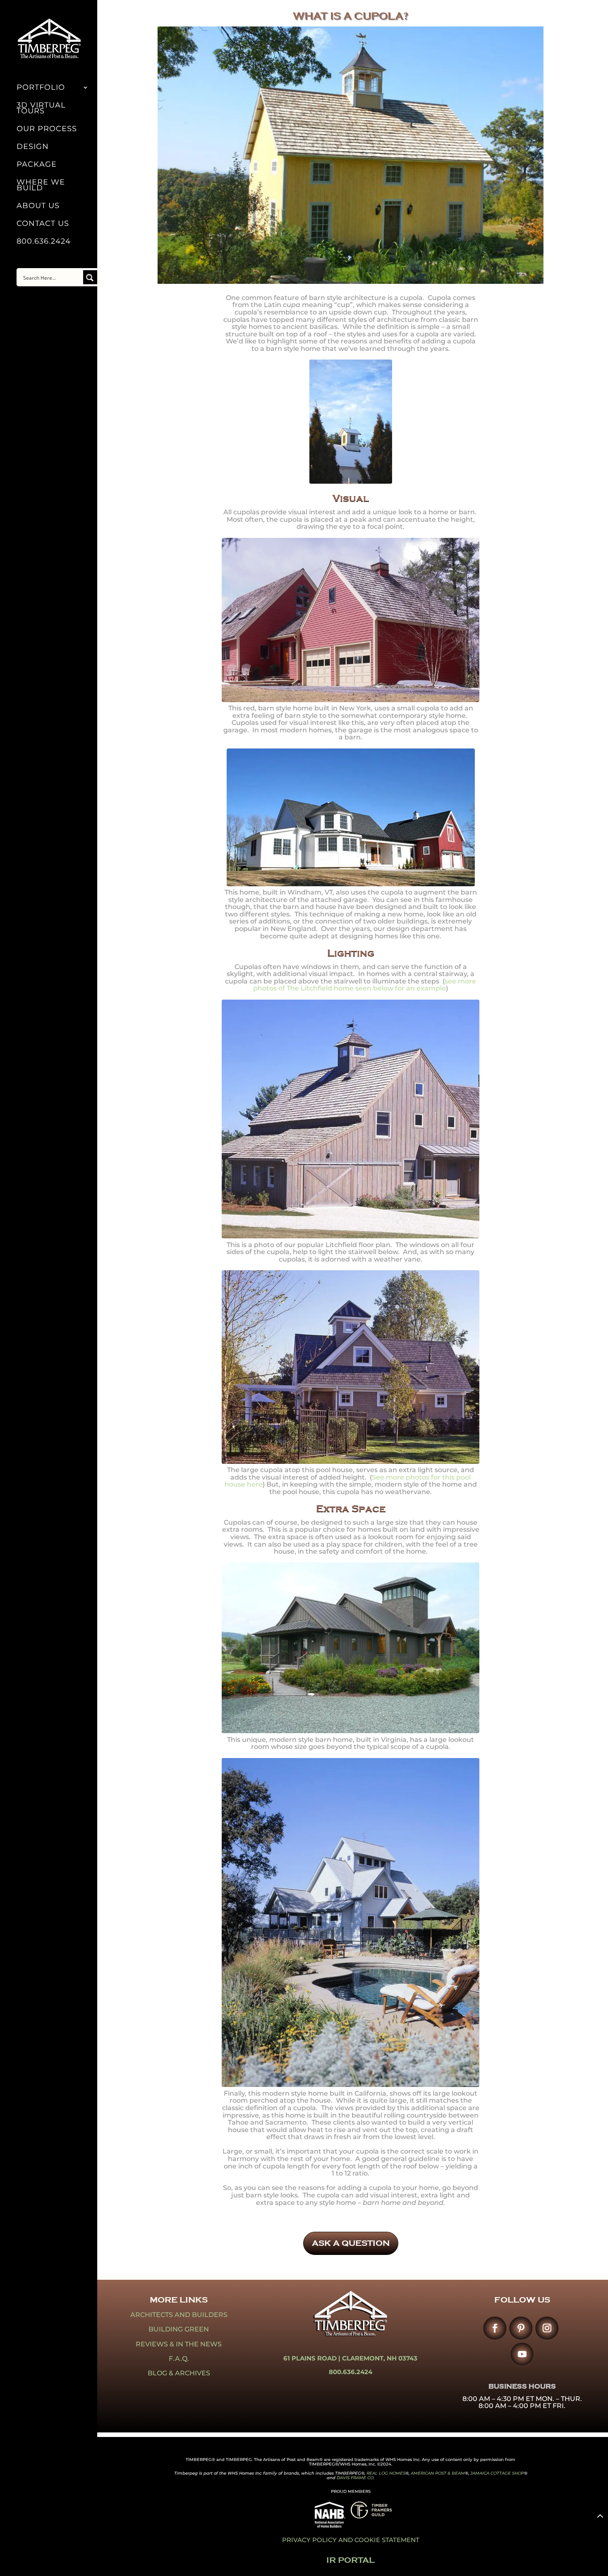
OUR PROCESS (47, 130)
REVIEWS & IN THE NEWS (179, 2344)
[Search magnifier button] (90, 277)
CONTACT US (43, 224)
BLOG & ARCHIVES (179, 2373)
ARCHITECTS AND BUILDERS (179, 2315)
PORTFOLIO (41, 88)
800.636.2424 (44, 242)
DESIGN (33, 147)
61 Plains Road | (313, 2358)
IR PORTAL (351, 2560)
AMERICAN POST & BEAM (438, 2473)
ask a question (351, 2243)
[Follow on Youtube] (522, 2354)
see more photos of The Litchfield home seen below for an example (365, 985)
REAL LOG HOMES (386, 2473)
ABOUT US (38, 206)
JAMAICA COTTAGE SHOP (497, 2473)
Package (37, 165)
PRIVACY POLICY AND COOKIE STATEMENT (351, 2540)
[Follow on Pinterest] (521, 2328)
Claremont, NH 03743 (380, 2358)
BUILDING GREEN (179, 2329)
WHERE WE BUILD (41, 186)
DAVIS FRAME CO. (355, 2478)
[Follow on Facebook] (495, 2328)
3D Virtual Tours (41, 109)
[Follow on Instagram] (547, 2328)
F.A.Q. (179, 2359)
